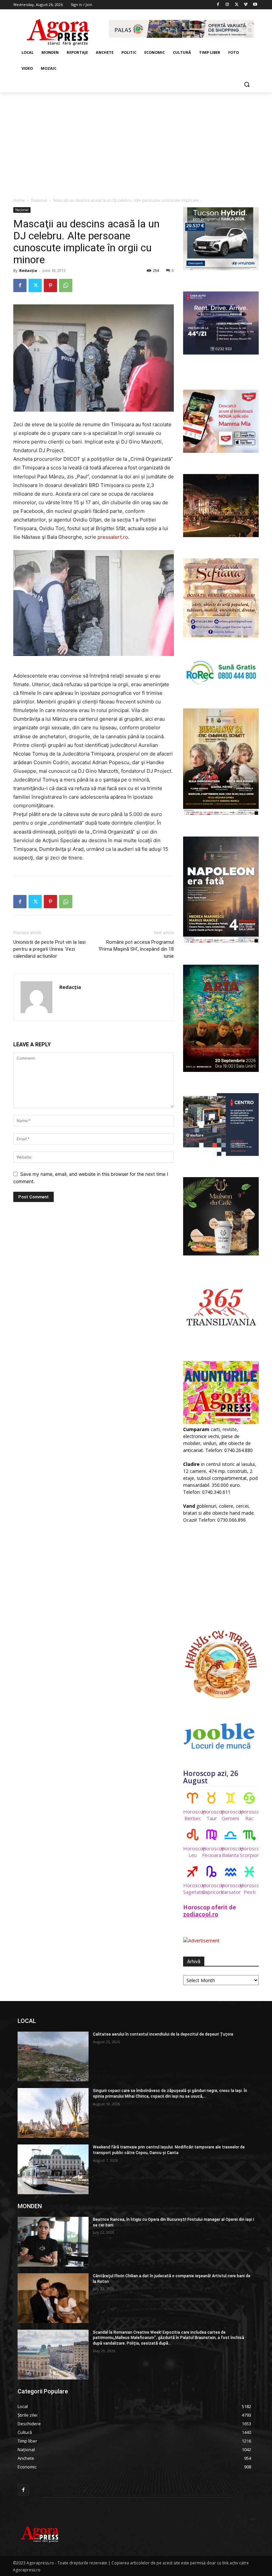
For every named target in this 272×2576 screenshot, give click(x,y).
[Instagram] (227, 5)
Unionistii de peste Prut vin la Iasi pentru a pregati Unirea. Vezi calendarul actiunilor (49, 949)
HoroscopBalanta (230, 1852)
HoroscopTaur (211, 1815)
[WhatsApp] (66, 285)
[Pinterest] (50, 285)
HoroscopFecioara (211, 1852)
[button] (247, 84)
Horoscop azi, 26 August (211, 1777)
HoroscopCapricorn (211, 1889)
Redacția (28, 270)
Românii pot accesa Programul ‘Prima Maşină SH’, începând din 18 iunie (136, 949)
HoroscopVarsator (230, 1889)
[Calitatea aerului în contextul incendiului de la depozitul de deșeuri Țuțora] (53, 2056)
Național (39, 200)
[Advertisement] (136, 142)
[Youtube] (255, 5)
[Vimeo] (246, 5)
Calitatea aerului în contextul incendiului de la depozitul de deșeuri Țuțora (163, 2034)
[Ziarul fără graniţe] (58, 29)
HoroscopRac (249, 1815)
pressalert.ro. (113, 537)
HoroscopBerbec (193, 1815)
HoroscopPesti (249, 1889)
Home (19, 200)
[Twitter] (237, 5)
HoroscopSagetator (193, 1889)
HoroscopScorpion (249, 1852)
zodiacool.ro (201, 1914)
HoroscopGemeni (230, 1815)
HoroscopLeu (193, 1852)
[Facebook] (218, 5)
